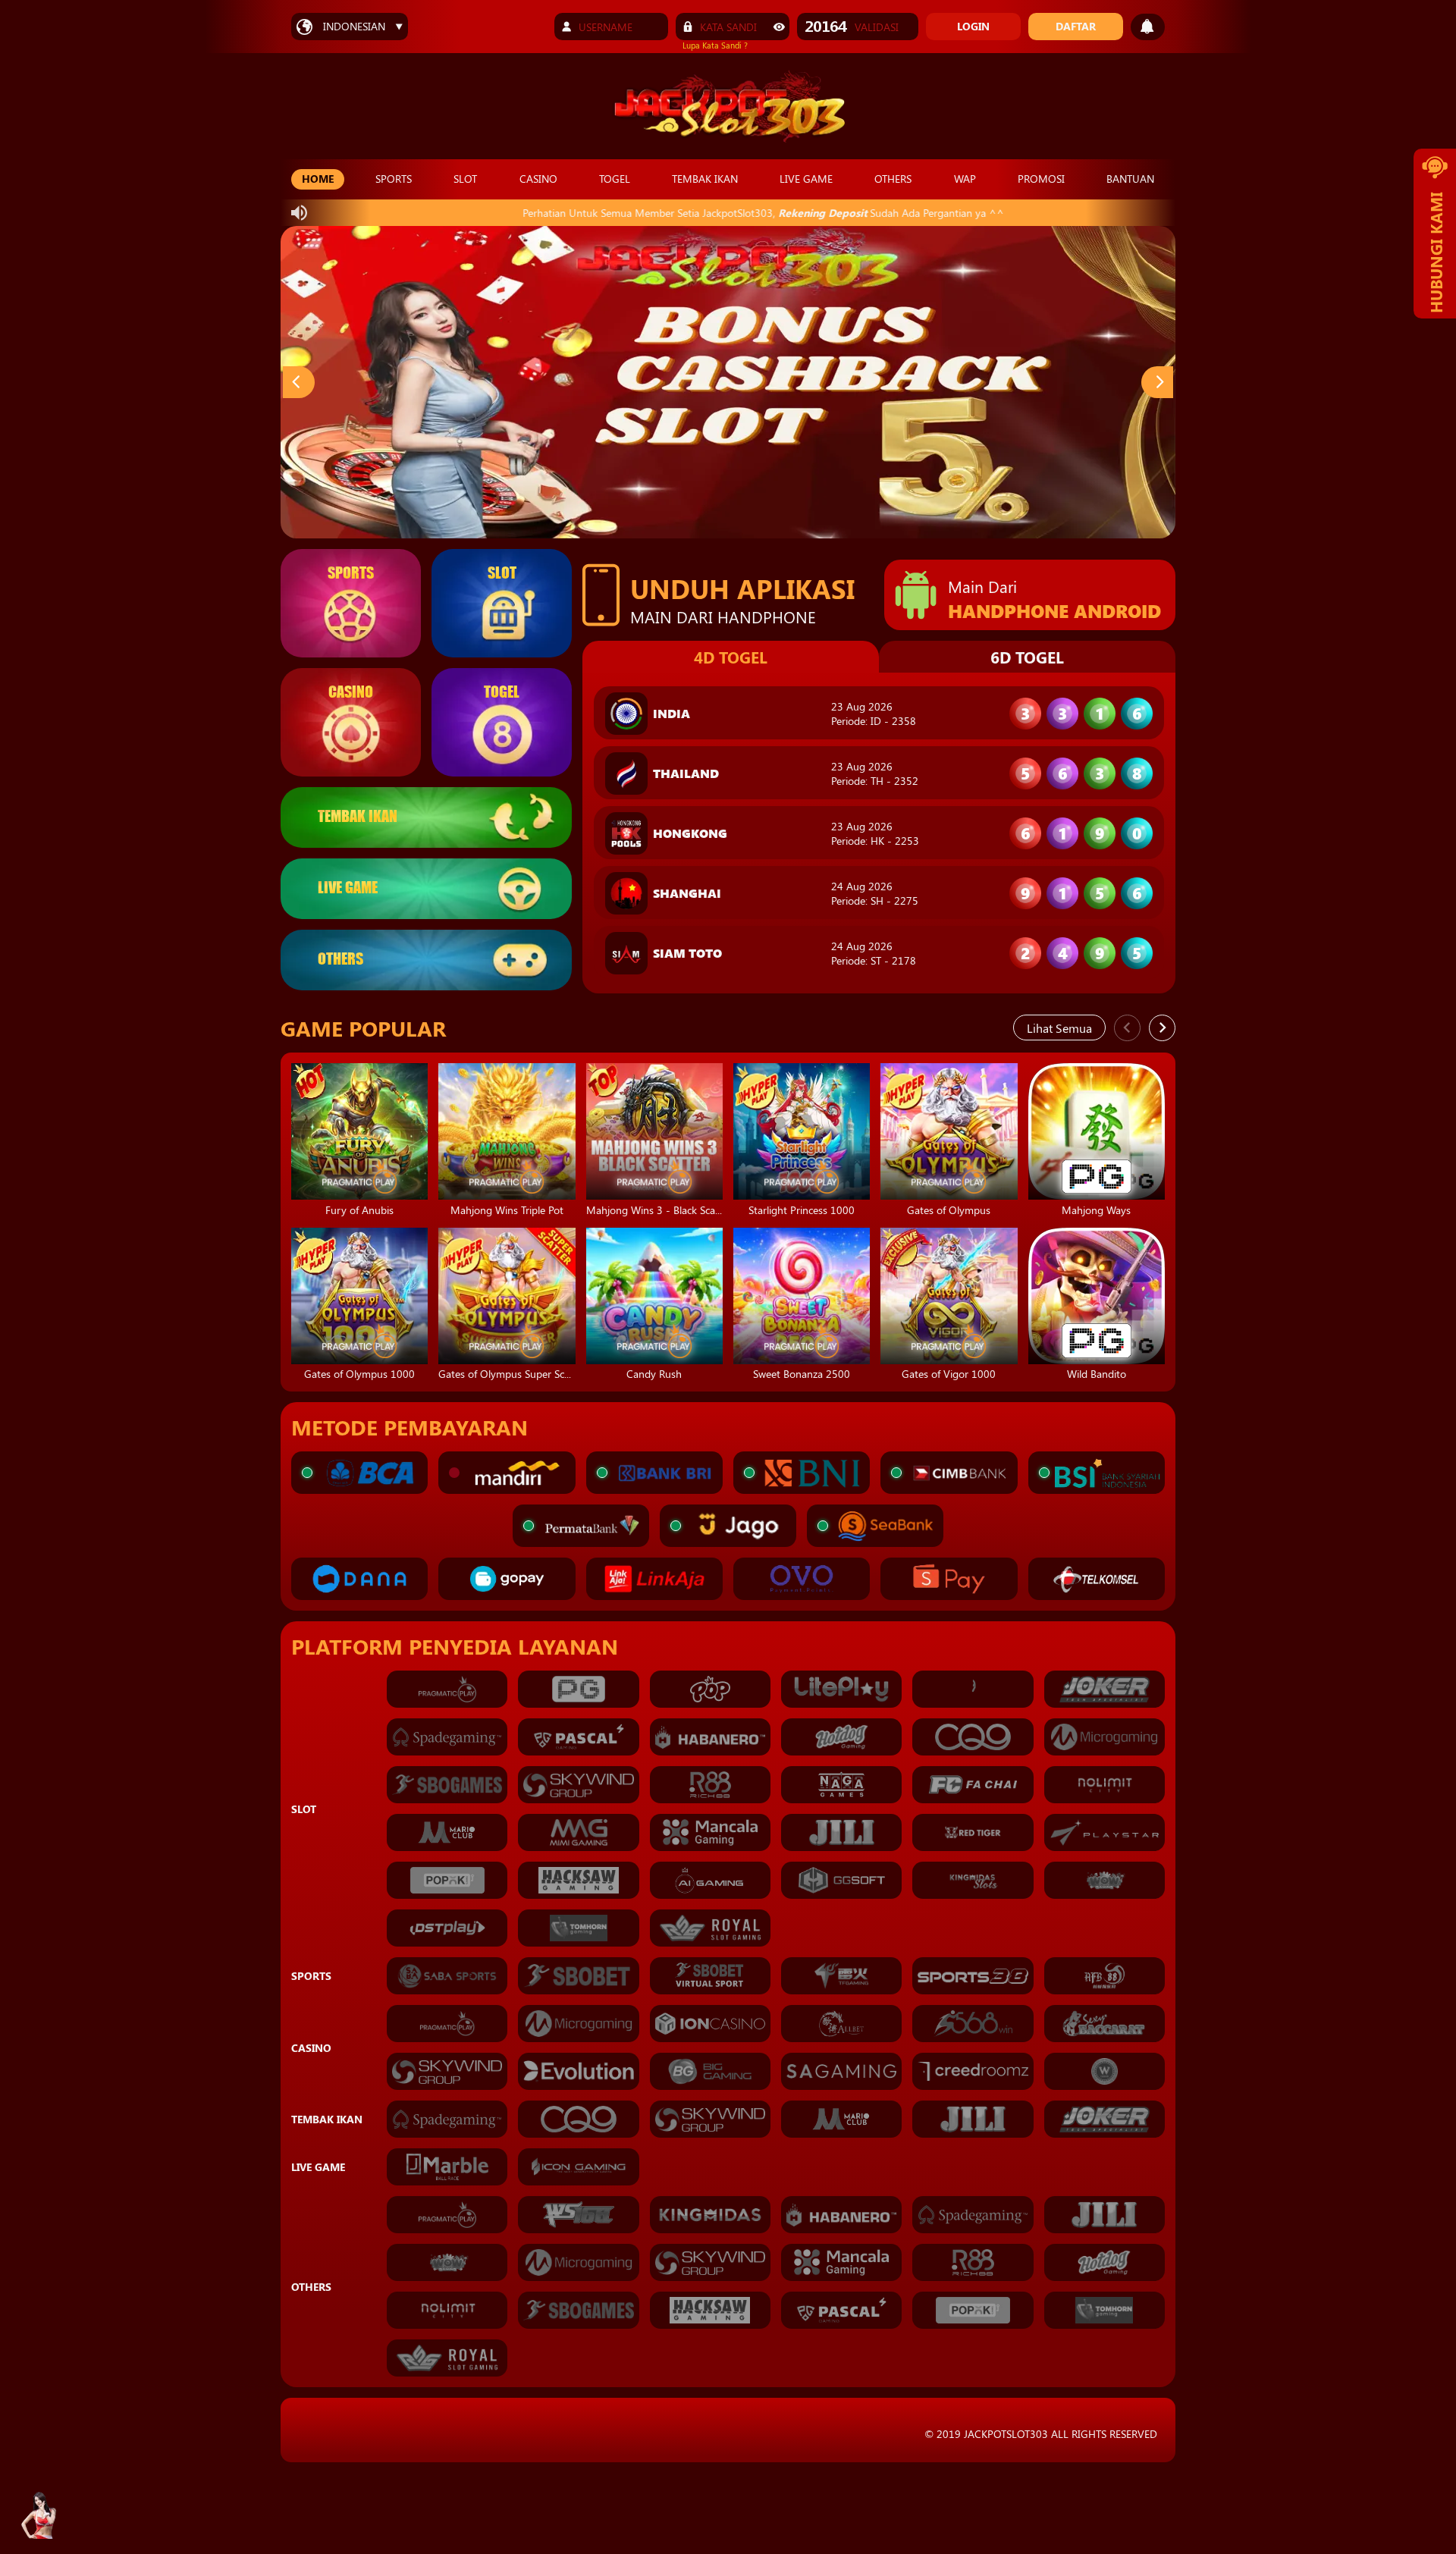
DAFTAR (1076, 26)
